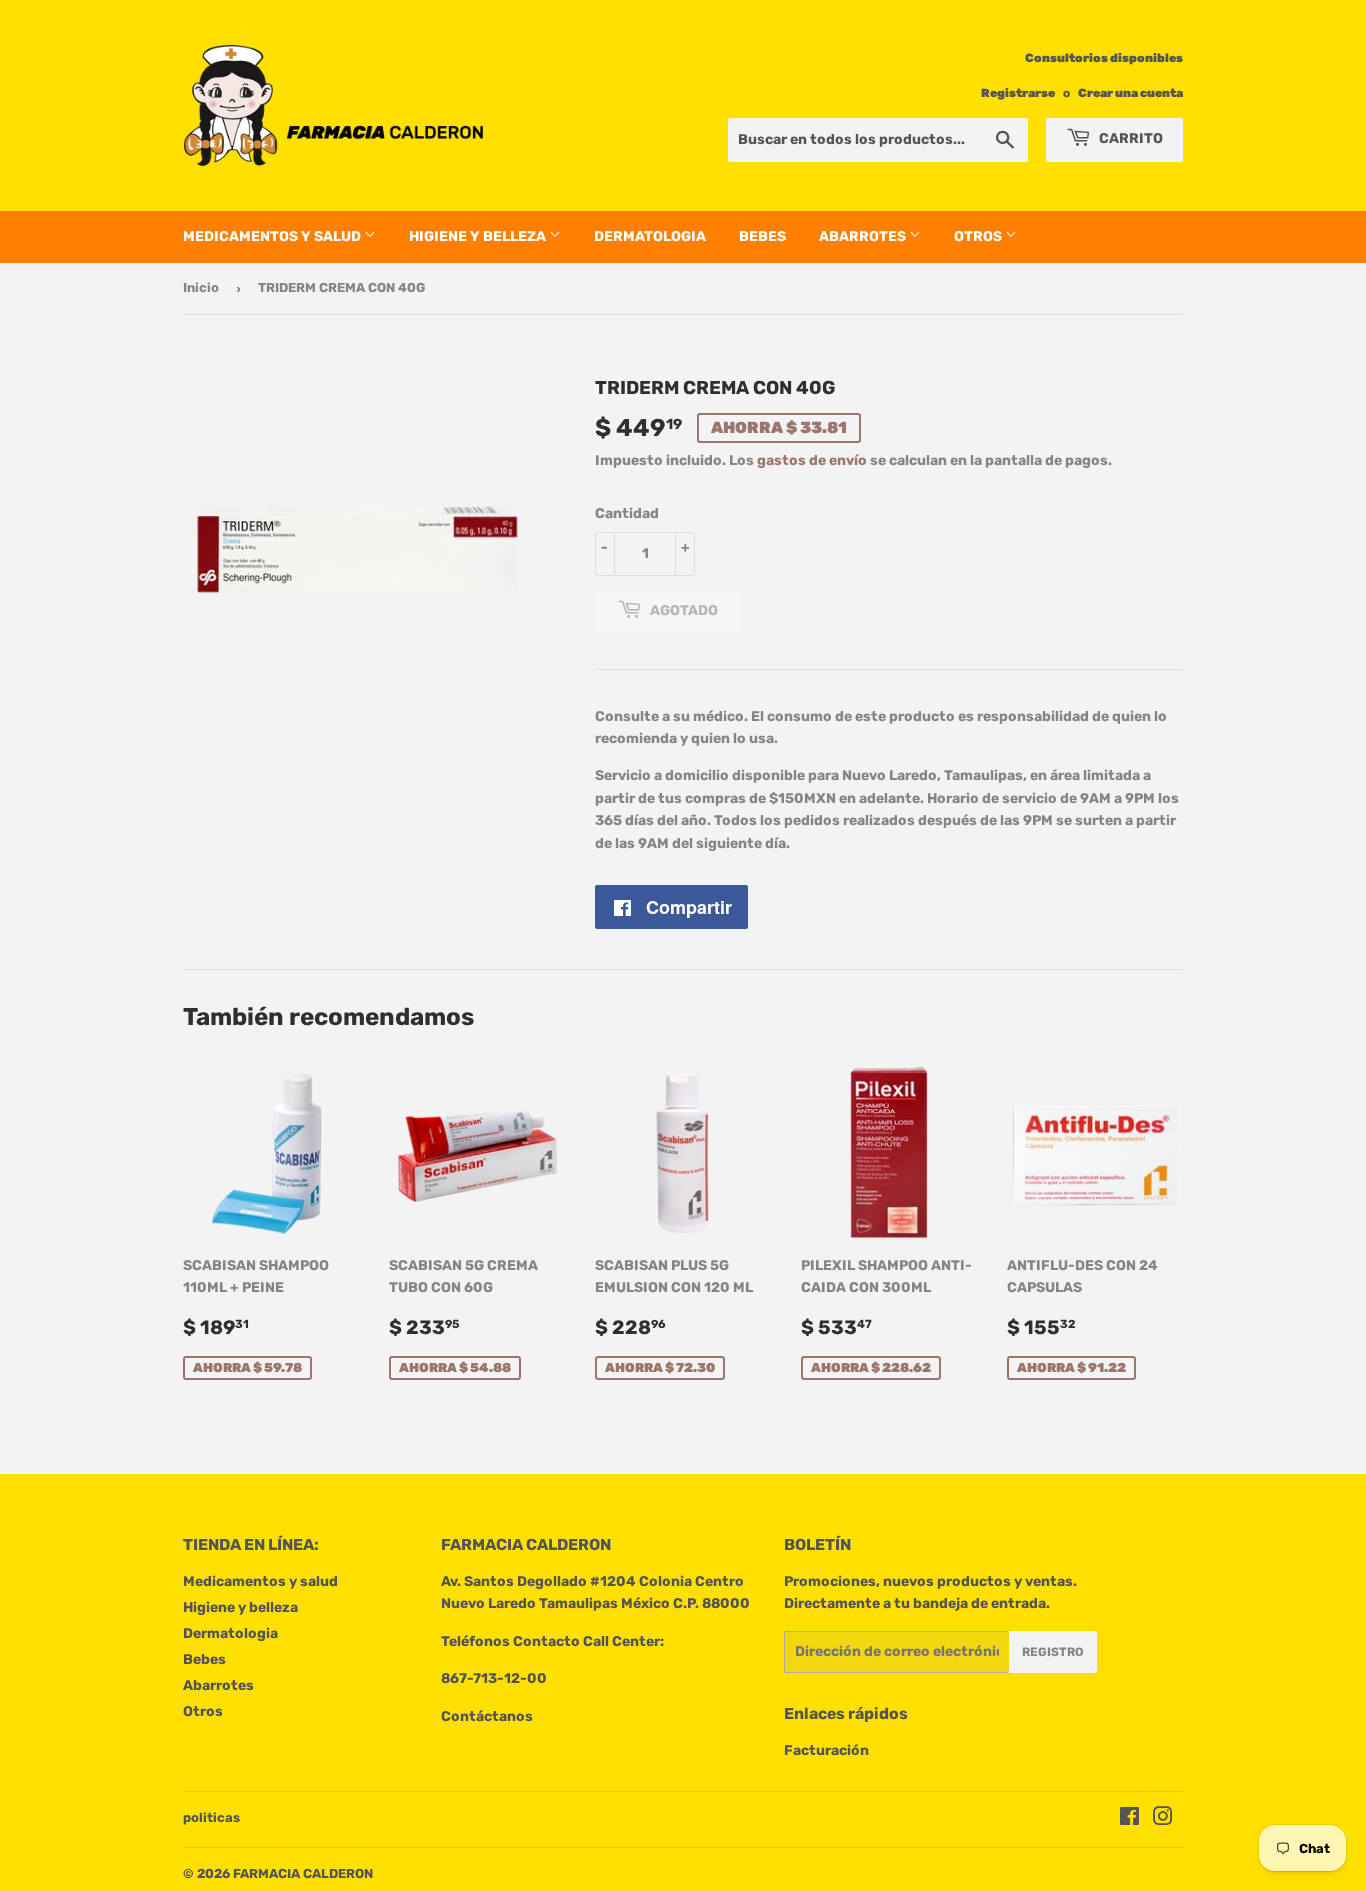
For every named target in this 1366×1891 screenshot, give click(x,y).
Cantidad (627, 513)
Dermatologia (650, 236)
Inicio (201, 287)
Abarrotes (864, 236)
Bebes (762, 236)
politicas (211, 1817)
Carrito (1129, 138)
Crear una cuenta (1130, 93)
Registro (1053, 1652)
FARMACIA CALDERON (303, 1873)
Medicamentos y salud (273, 236)
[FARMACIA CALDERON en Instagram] (1163, 1819)
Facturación (826, 1750)
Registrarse (1018, 93)
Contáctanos (487, 1716)
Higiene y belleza (479, 236)
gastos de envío (812, 460)
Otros (979, 236)
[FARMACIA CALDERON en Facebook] (1129, 1819)
